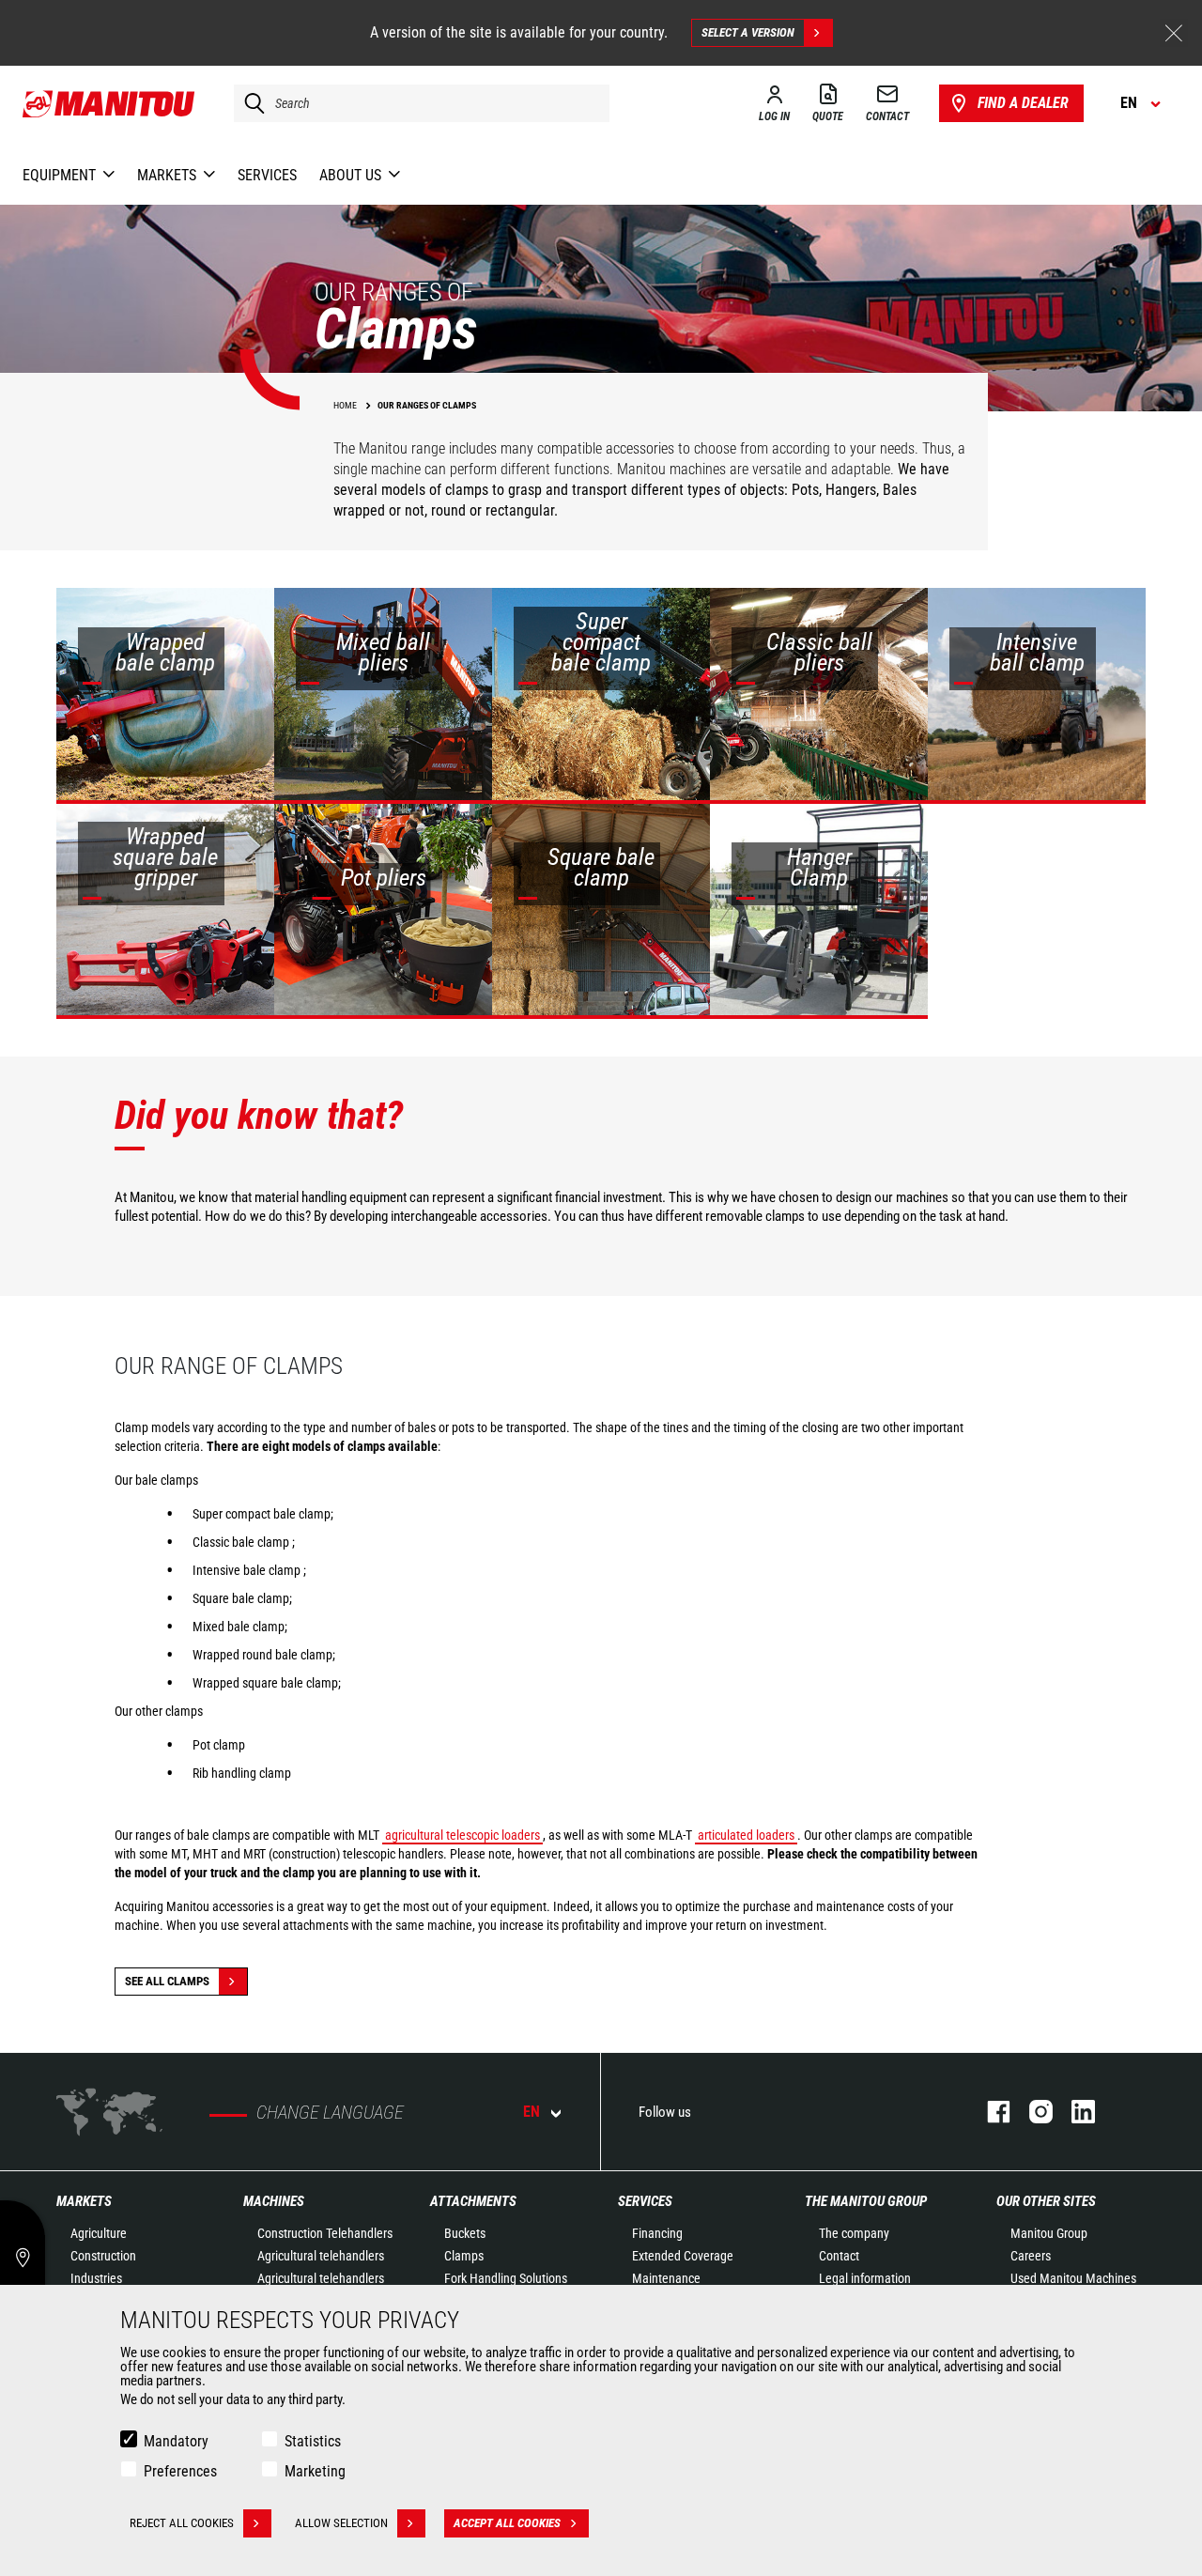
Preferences (180, 2471)
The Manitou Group (866, 2201)
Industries (96, 2278)
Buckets (465, 2233)
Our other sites (1046, 2201)
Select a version (748, 32)
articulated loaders (746, 1835)
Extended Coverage (683, 2256)
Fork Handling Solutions (506, 2278)
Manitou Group (1049, 2233)
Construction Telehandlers (325, 2233)
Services (645, 2201)
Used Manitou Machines (1073, 2278)
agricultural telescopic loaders (462, 1835)
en (532, 2112)
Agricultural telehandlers (321, 2256)
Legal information (865, 2278)
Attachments (473, 2201)
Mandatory (176, 2441)
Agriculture (99, 2233)
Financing (657, 2233)
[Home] (109, 103)
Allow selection (341, 2523)
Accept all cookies (507, 2523)
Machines (274, 2201)
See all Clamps (167, 1981)
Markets (84, 2201)
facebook (989, 2112)
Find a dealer (1023, 103)
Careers (1031, 2256)
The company (854, 2233)
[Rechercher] (250, 103)
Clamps (464, 2256)
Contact (839, 2256)
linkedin (1074, 2112)
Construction (103, 2256)
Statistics (313, 2441)
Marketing (315, 2471)
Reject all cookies (182, 2523)
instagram (1032, 2112)
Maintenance (666, 2278)
